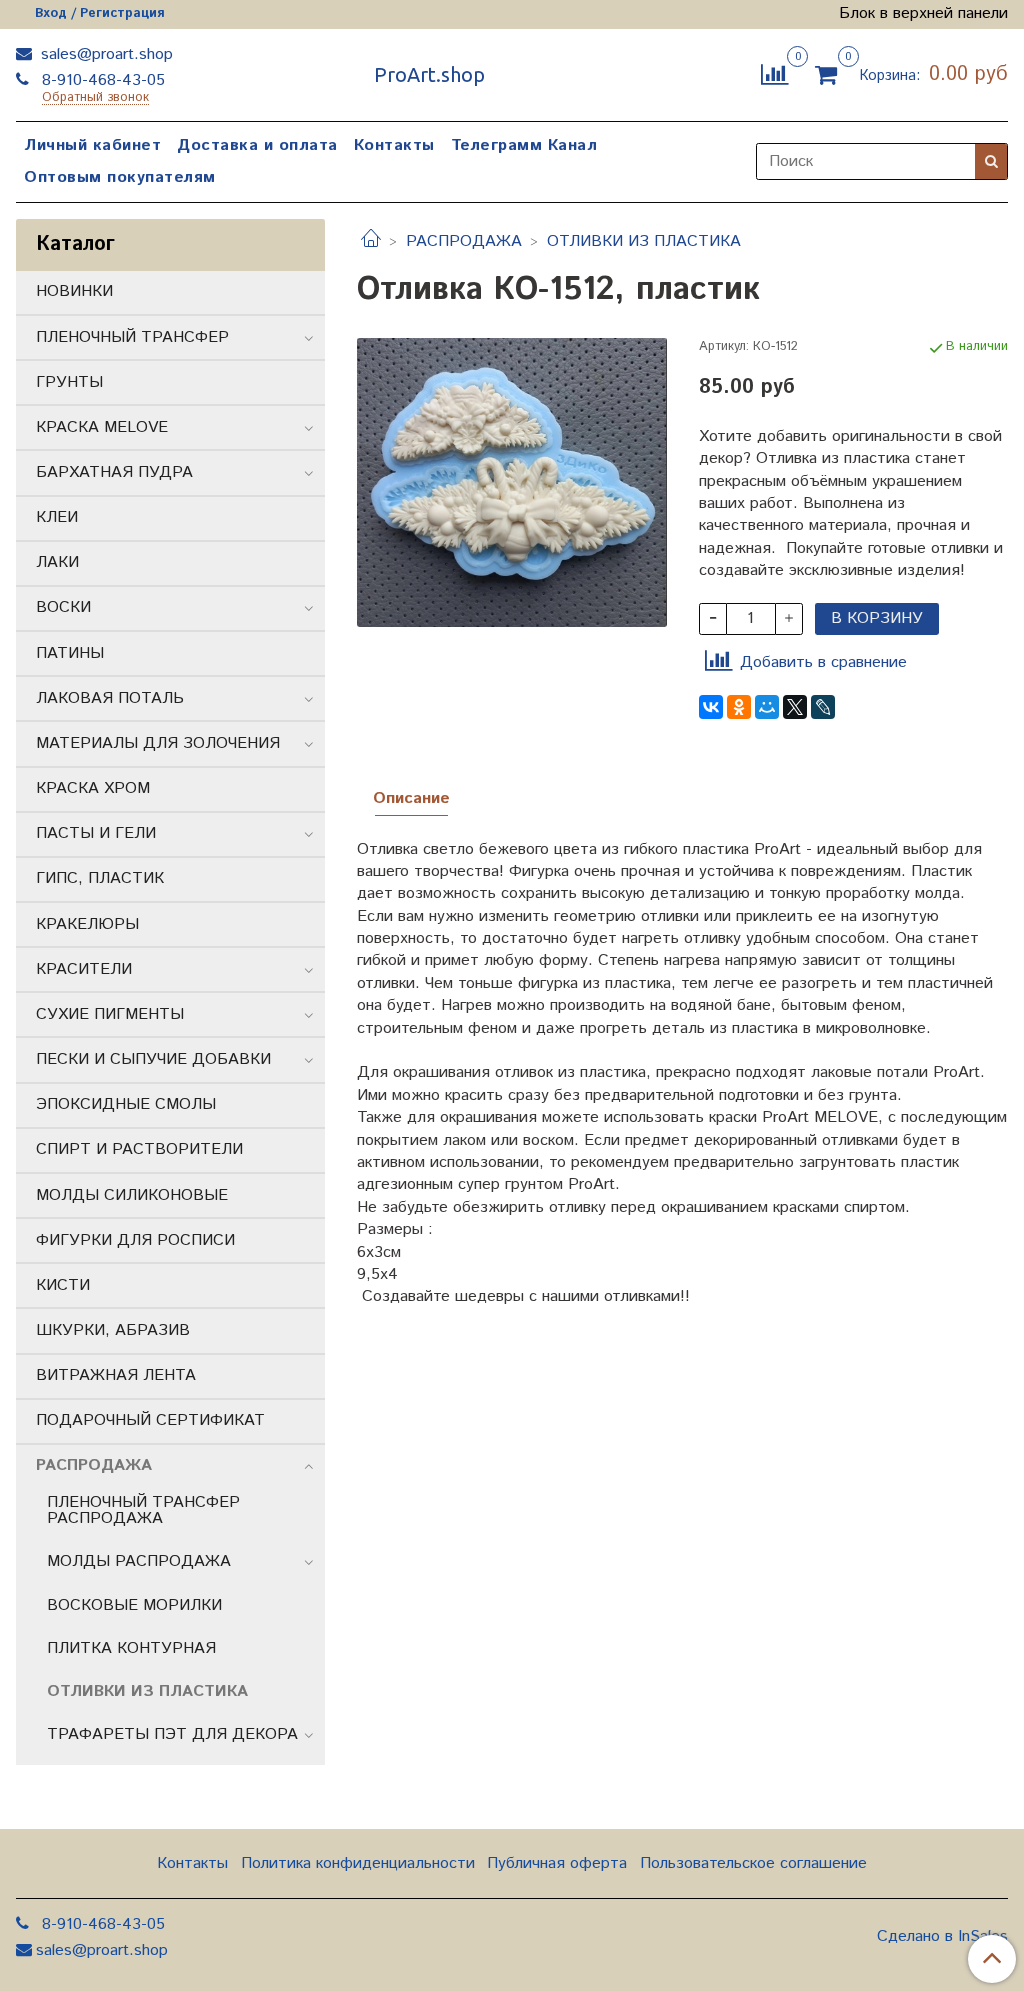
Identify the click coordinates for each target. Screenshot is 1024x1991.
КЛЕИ (57, 517)
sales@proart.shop (104, 54)
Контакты (394, 145)
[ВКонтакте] (711, 707)
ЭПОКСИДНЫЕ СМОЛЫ (126, 1104)
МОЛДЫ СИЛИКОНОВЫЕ (132, 1195)
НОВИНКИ (74, 291)
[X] (795, 707)
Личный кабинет (92, 145)
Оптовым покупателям (120, 177)
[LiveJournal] (823, 707)
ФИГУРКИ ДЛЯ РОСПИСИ (135, 1240)
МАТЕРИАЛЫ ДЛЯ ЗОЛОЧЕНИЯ (158, 743)
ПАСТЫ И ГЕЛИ (96, 833)
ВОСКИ (63, 607)
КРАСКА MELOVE (102, 427)
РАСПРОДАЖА (464, 241)
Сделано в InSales (942, 1937)
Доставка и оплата (257, 145)
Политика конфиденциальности (358, 1863)
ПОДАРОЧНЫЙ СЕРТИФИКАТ (150, 1420)
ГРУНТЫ (69, 382)
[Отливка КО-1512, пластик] (511, 482)
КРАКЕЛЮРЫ (87, 924)
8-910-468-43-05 (101, 80)
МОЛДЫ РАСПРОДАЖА (139, 1561)
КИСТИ (63, 1285)
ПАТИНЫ (70, 653)
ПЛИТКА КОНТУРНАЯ (131, 1648)
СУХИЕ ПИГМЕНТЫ (110, 1014)
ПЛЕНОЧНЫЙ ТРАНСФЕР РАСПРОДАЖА (143, 1510)
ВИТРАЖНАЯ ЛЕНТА (116, 1375)
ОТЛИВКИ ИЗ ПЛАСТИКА (644, 241)
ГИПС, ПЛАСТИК (100, 878)
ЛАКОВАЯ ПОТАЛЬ (110, 698)
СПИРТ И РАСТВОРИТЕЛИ (139, 1149)
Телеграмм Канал (524, 145)
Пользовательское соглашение (753, 1863)
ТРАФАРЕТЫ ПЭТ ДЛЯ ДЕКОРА (172, 1734)
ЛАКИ (57, 562)
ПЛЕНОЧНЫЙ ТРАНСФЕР (132, 337)
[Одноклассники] (739, 707)
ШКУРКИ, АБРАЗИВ (113, 1330)
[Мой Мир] (767, 707)
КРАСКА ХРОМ (93, 788)
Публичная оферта (557, 1863)
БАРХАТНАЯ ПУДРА (114, 472)
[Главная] (371, 241)
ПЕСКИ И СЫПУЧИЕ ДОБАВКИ (153, 1059)
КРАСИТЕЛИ (84, 969)
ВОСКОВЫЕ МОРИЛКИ (134, 1605)
